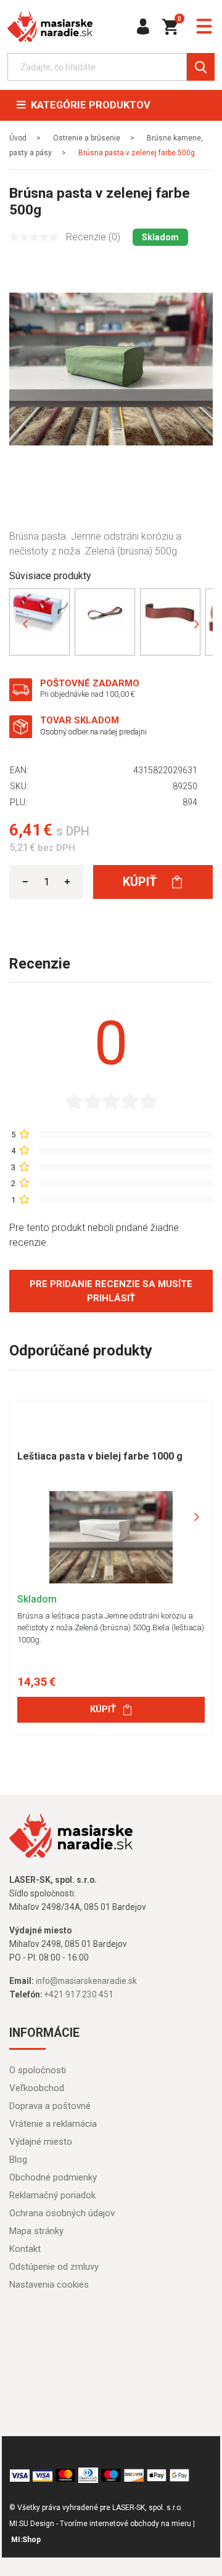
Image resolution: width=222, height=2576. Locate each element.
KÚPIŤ (103, 1709)
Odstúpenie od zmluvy (54, 2267)
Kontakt (25, 2249)
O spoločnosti (38, 2070)
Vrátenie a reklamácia (53, 2124)
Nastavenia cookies (49, 2285)
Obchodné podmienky (53, 2177)
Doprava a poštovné (50, 2106)
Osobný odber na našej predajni (93, 732)
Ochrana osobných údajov (62, 2213)
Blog (18, 2160)
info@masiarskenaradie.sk (86, 1981)
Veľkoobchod (37, 2088)
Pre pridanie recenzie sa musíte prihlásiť (111, 1291)
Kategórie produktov (88, 105)
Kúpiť (141, 882)
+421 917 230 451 (79, 1994)
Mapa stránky (36, 2231)
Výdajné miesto (41, 2142)
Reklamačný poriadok (52, 2195)
